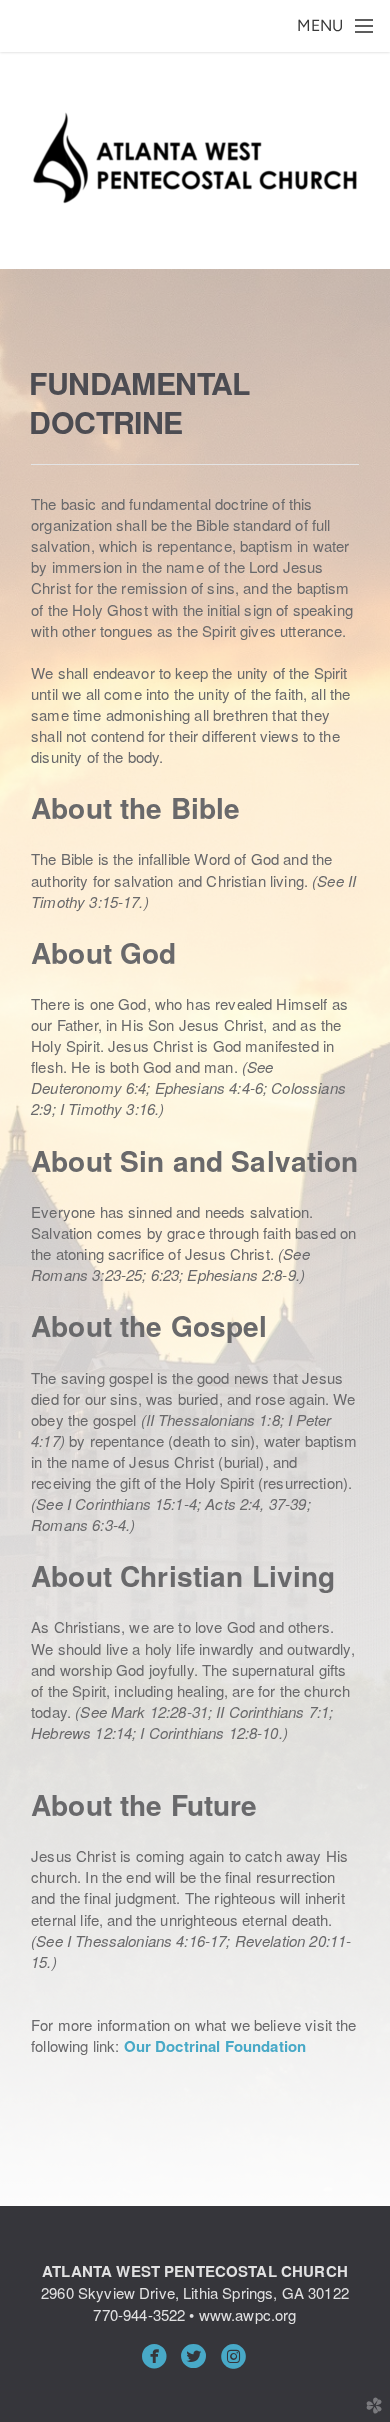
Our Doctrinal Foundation (215, 2046)
